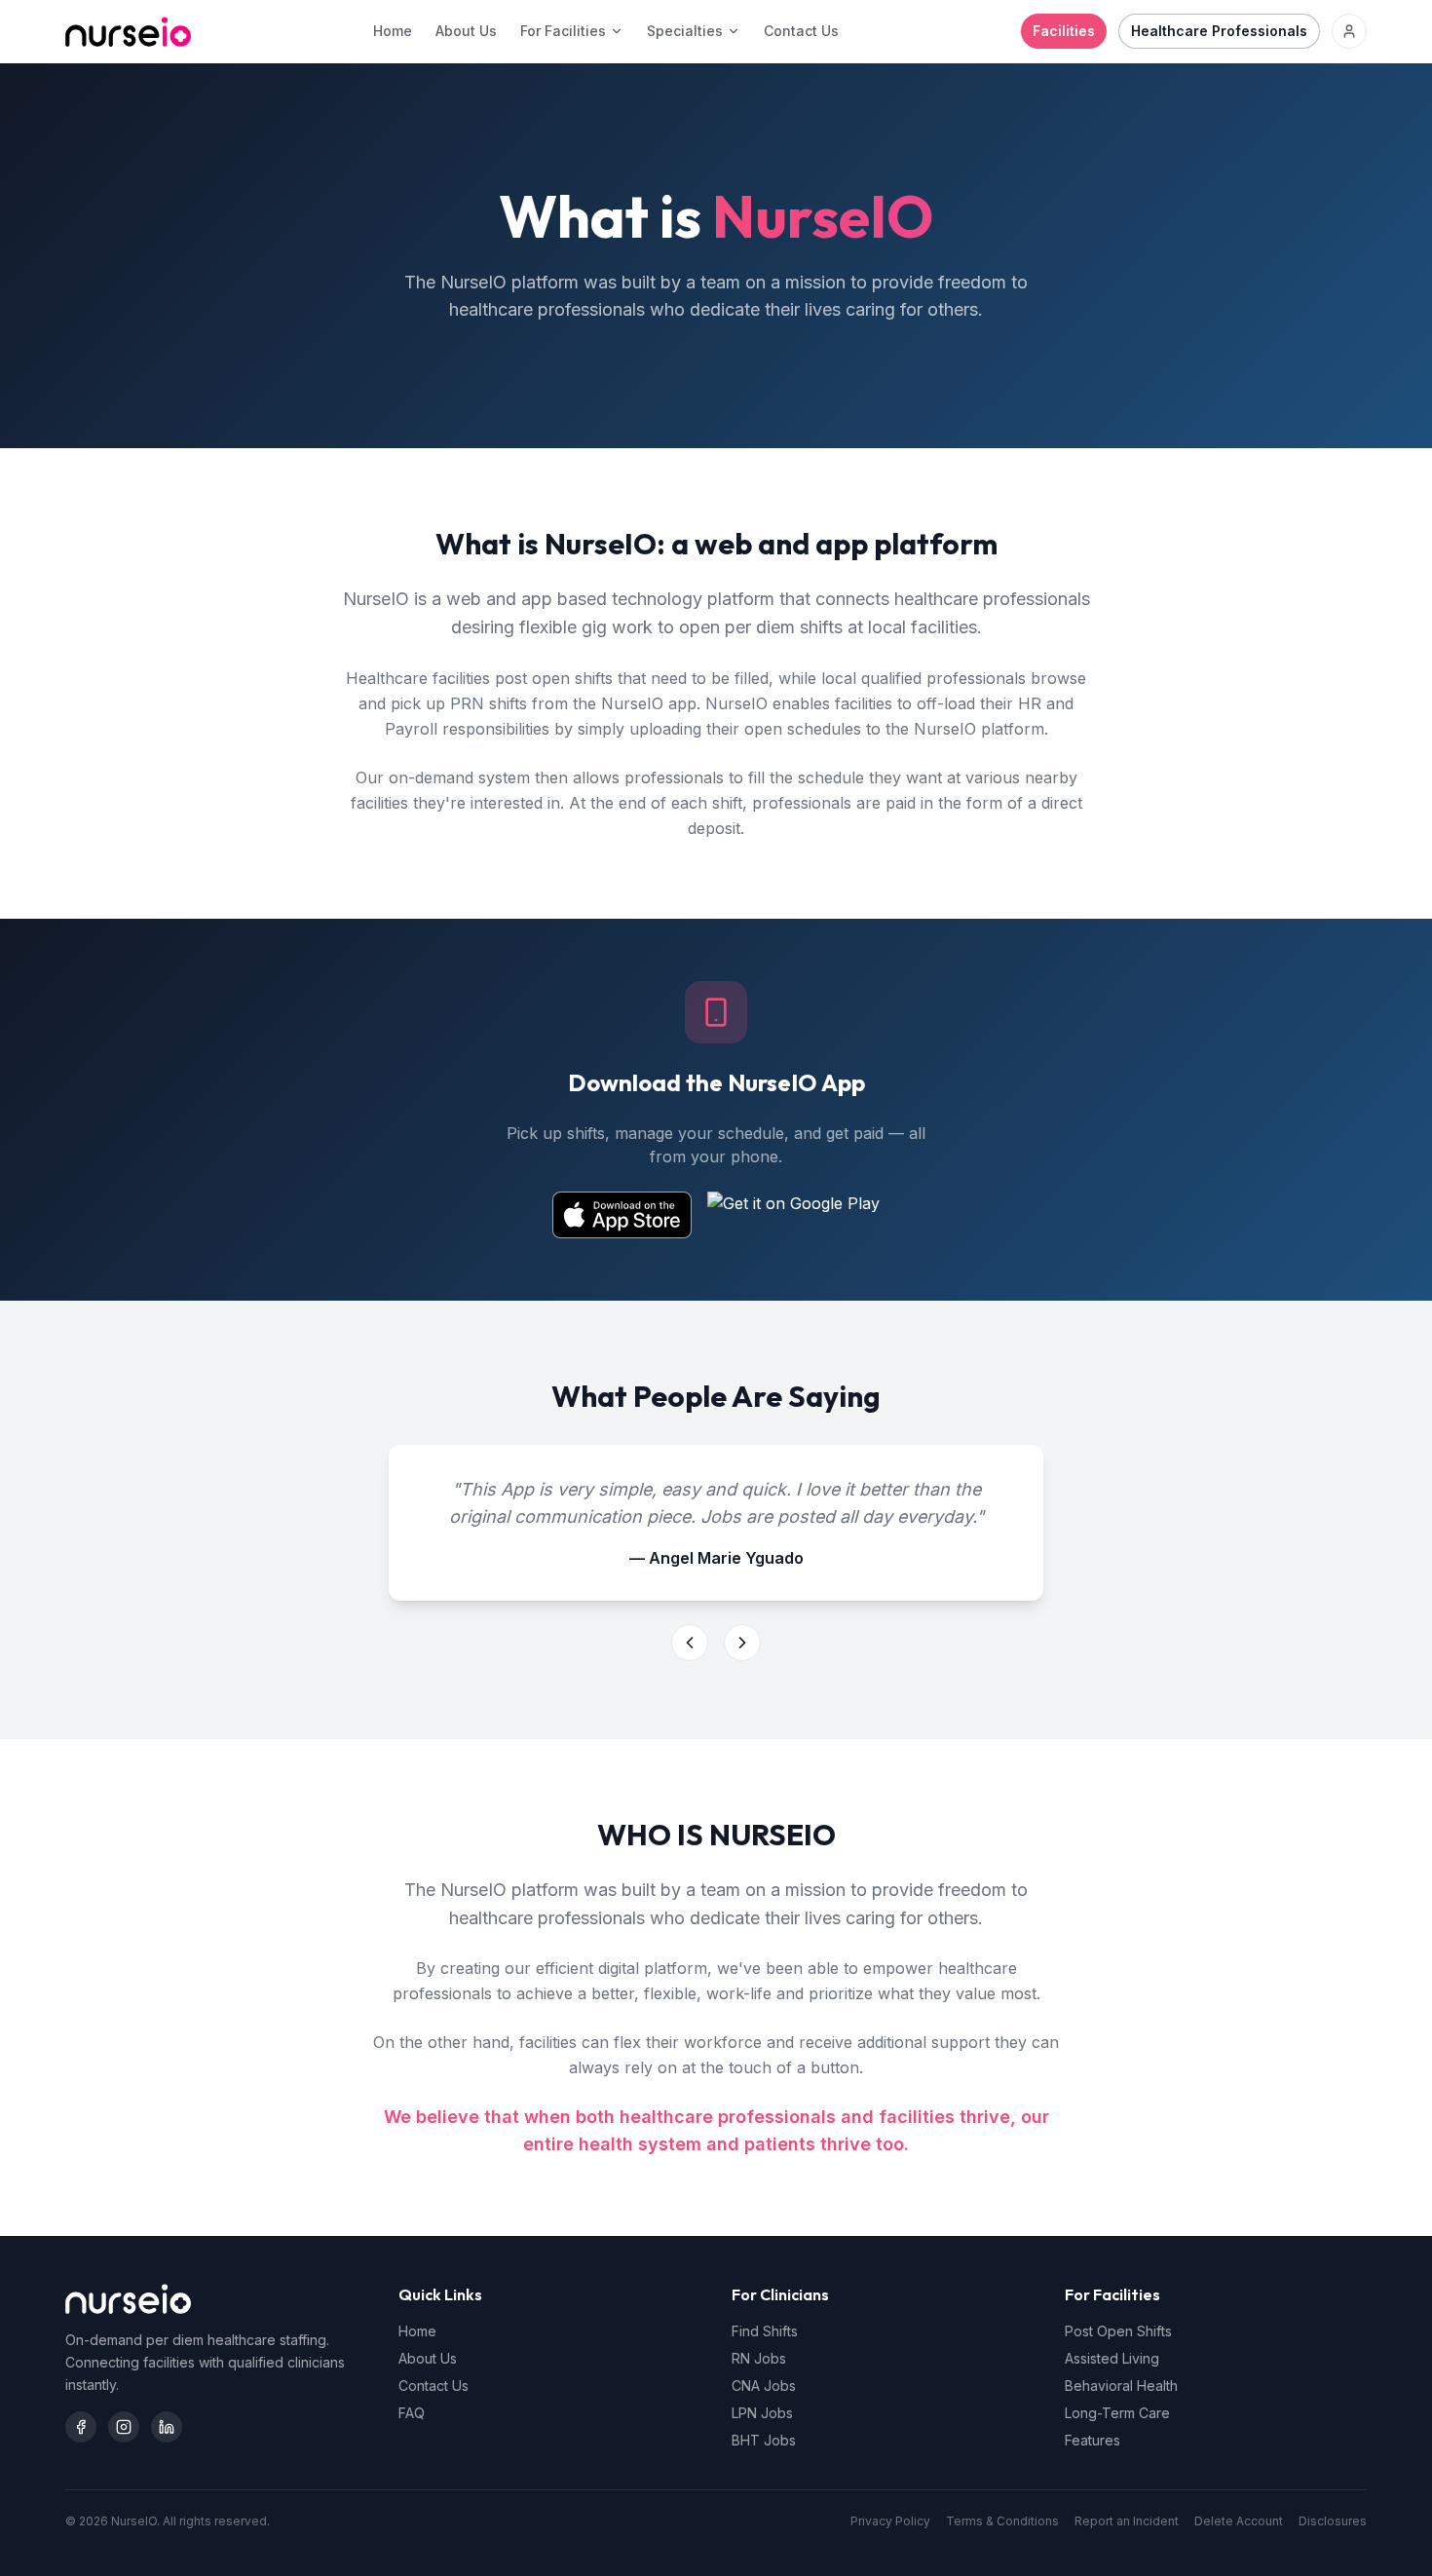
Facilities (1064, 31)
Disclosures (1333, 2521)
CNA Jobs (764, 2386)
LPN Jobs (762, 2413)
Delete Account (1239, 2521)
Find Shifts (765, 2331)
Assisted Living (1112, 2358)
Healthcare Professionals (1219, 31)
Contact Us (801, 31)
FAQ (412, 2413)
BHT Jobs (764, 2440)
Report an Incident (1127, 2521)
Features (1093, 2440)
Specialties (685, 31)
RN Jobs (759, 2358)
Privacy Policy (890, 2521)
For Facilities (563, 31)
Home (393, 31)
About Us (466, 31)
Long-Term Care (1117, 2413)
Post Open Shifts (1118, 2331)
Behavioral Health (1121, 2386)
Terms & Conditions (1002, 2521)
